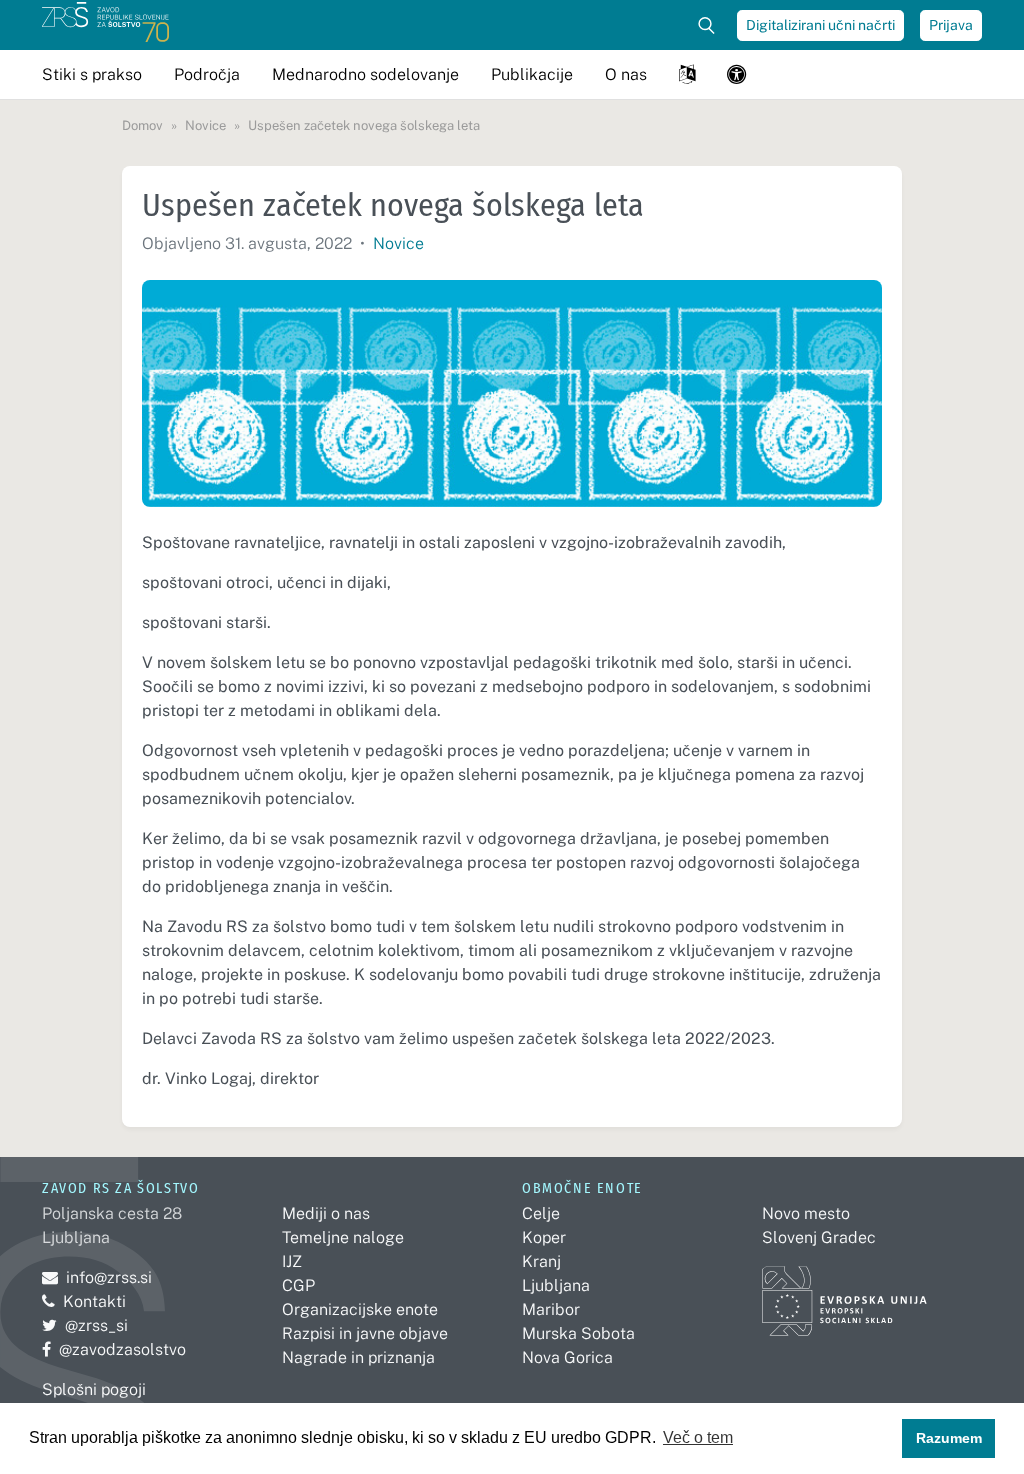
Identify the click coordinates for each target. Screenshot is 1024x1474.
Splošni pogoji (94, 1389)
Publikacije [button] (532, 74)
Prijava (951, 25)
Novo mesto (806, 1213)
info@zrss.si (97, 1277)
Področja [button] (207, 74)
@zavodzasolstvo (114, 1349)
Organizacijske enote (360, 1309)
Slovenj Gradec (819, 1237)
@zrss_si (85, 1325)
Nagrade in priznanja (358, 1357)
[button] (687, 74)
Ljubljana (556, 1285)
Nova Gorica (567, 1357)
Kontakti (94, 1301)
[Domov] (105, 25)
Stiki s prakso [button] (92, 74)
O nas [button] (626, 74)
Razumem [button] (949, 1438)
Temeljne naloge (343, 1237)
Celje (541, 1213)
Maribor (551, 1309)
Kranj (541, 1261)
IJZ (292, 1261)
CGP (298, 1285)
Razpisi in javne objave (365, 1333)
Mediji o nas (326, 1213)
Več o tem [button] (698, 1437)
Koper (544, 1237)
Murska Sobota (578, 1333)
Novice (398, 243)
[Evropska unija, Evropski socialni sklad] (844, 1291)
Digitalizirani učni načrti (820, 25)
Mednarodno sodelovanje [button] (365, 74)
